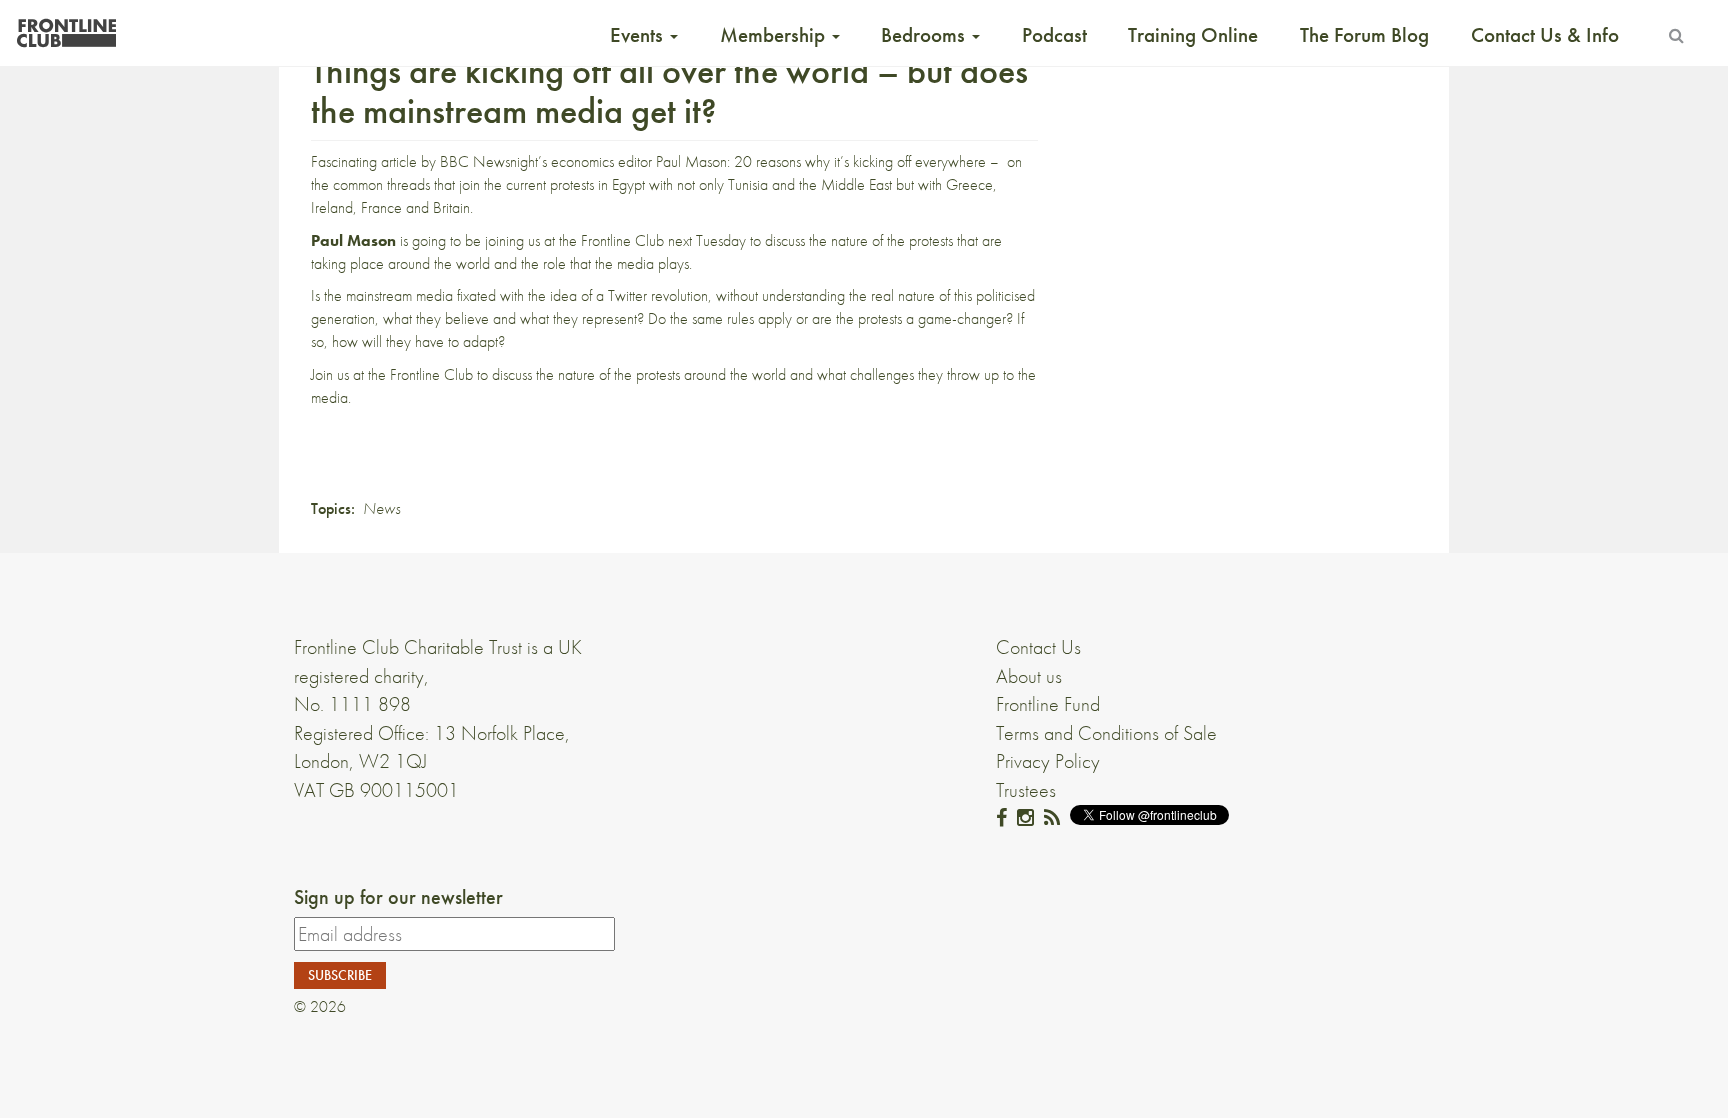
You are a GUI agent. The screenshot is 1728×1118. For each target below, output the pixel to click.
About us (1029, 676)
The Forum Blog (1364, 35)
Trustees (1026, 790)
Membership (775, 35)
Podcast (1054, 35)
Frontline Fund (1048, 704)
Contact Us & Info (1545, 35)
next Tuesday (707, 240)
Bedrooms (925, 35)
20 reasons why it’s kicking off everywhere (860, 161)
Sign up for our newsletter (398, 897)
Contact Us (1038, 647)
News (381, 508)
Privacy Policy (1048, 761)
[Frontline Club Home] (66, 27)
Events (639, 35)
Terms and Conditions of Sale (1106, 733)
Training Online (1193, 35)
